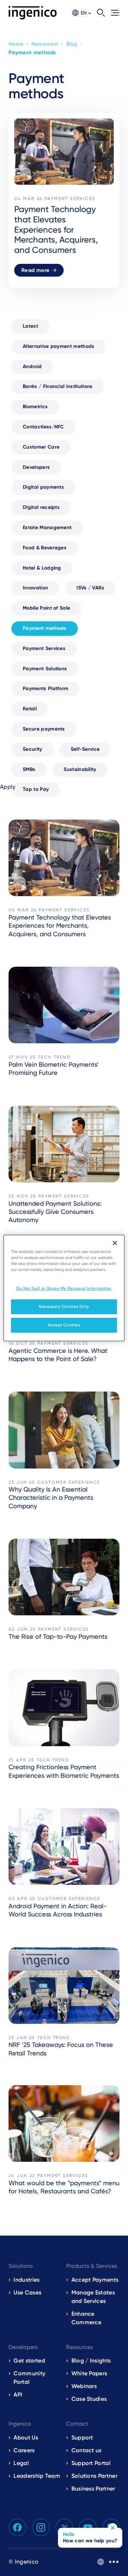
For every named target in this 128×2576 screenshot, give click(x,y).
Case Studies (89, 2399)
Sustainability (80, 769)
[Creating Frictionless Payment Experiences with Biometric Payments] (64, 1708)
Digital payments (43, 487)
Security (33, 749)
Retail (30, 709)
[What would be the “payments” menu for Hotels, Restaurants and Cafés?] (64, 2123)
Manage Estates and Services (93, 2297)
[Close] (115, 1243)
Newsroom (45, 44)
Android (32, 367)
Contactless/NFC (43, 427)
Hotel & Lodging (42, 568)
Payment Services (44, 648)
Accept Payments (95, 2280)
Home (16, 44)
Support (82, 2438)
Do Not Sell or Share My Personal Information (64, 1288)
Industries (26, 2280)
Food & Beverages (45, 548)
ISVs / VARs (90, 588)
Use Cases (27, 2292)
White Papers (89, 2373)
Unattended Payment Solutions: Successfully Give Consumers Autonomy (55, 1212)
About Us (26, 2438)
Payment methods (45, 628)
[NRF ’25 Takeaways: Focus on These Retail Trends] (64, 1986)
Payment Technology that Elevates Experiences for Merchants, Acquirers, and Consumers (60, 926)
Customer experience (69, 1482)
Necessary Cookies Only (64, 1306)
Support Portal (91, 2463)
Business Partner (93, 2489)
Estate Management (47, 528)
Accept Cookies (64, 1325)
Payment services (70, 199)
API (18, 2395)
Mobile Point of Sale (46, 608)
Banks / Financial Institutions (58, 386)
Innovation (35, 588)
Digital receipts (41, 507)
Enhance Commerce (87, 2318)
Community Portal (29, 2378)
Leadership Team (37, 2476)
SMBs (29, 769)
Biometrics (35, 407)
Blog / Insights (91, 2361)
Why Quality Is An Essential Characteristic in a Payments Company (51, 1498)
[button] (82, 13)
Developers (36, 467)
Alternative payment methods (59, 346)
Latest (30, 326)
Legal (21, 2463)
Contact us (87, 2450)
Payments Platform (46, 689)
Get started (29, 2361)
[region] (64, 1288)
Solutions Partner (94, 2476)
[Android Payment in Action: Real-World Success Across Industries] (64, 1847)
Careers (24, 2450)
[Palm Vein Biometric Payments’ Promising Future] (64, 1005)
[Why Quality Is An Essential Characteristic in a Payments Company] (64, 1430)
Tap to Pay (36, 789)
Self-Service (85, 749)
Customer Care (41, 447)
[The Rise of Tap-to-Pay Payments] (64, 1577)
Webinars (84, 2386)
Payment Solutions (45, 669)
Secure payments (44, 729)
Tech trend (54, 1057)
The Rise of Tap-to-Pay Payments (58, 1636)
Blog (72, 44)
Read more (35, 270)
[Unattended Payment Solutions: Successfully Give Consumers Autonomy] (64, 1144)
